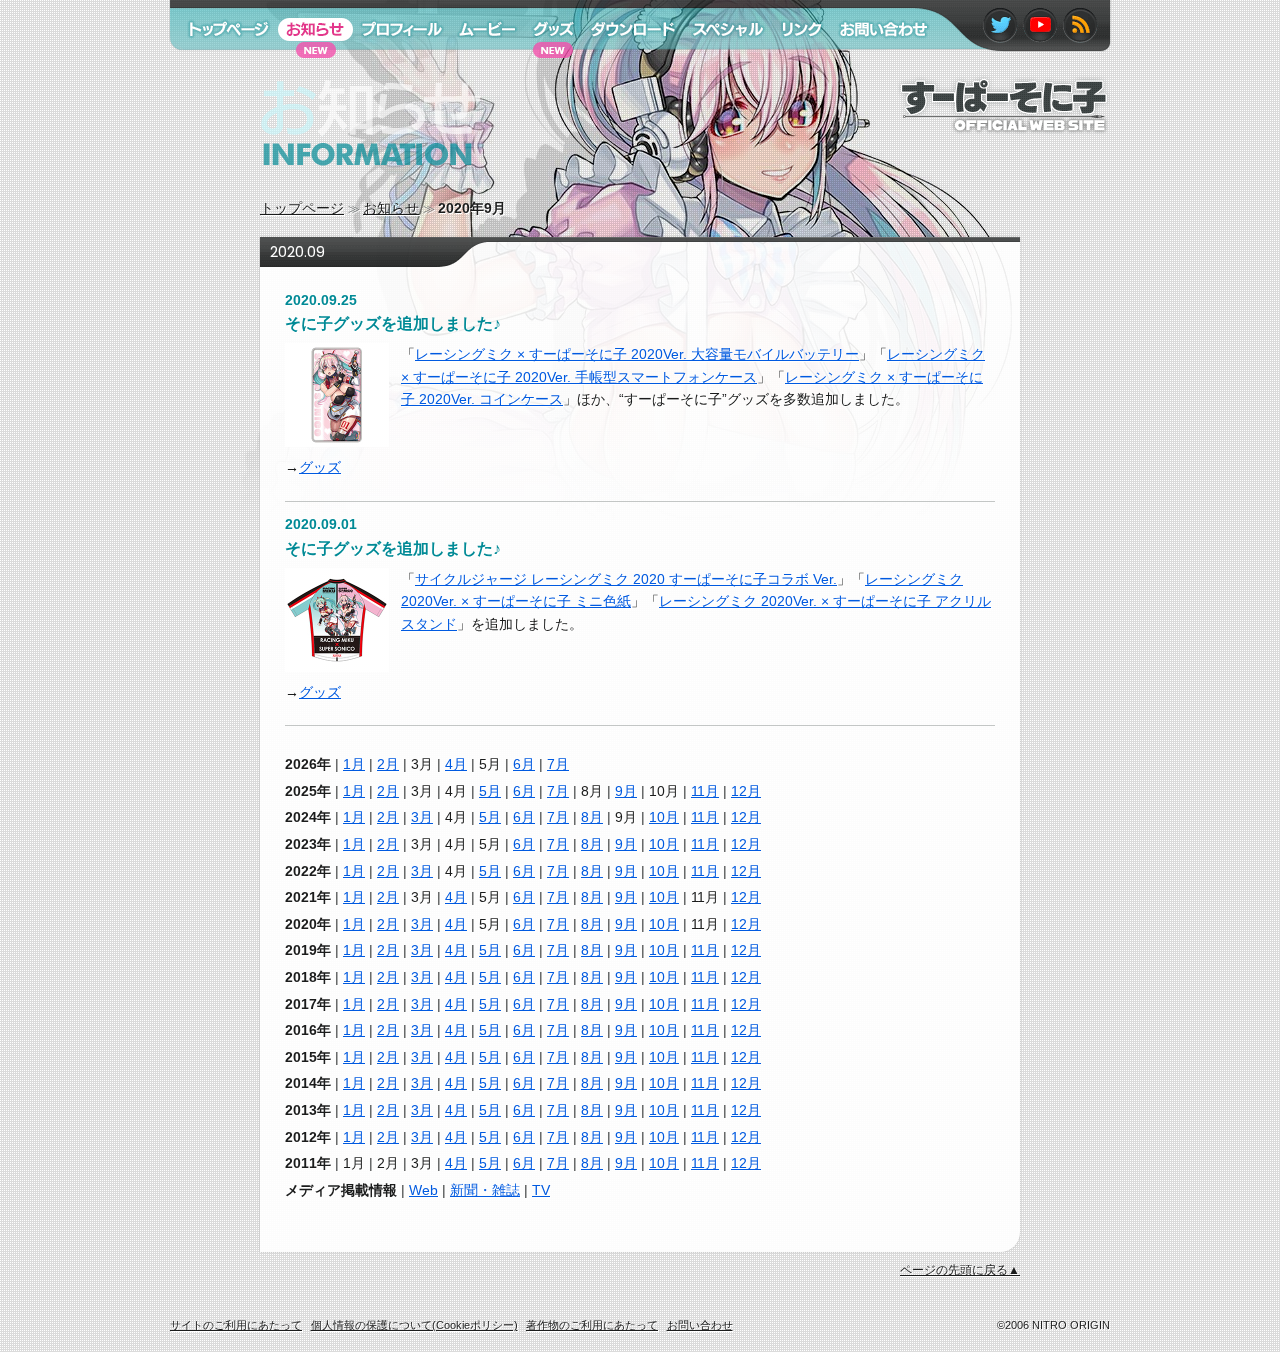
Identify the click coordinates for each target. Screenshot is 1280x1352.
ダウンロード (626, 68)
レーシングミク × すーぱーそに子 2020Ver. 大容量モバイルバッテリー (637, 354)
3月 (422, 817)
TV (541, 1190)
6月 (524, 764)
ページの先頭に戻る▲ (960, 1270)
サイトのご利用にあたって (236, 1325)
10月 (664, 817)
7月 (558, 764)
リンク (793, 68)
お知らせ (391, 208)
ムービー (478, 68)
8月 (592, 817)
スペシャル (719, 68)
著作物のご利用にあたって (592, 1325)
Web (423, 1190)
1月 (354, 764)
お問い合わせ (873, 68)
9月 (626, 791)
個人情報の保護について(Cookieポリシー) (414, 1325)
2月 (388, 764)
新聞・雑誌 (485, 1190)
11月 (705, 791)
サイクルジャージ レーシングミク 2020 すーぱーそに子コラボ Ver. (626, 579)
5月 (490, 791)
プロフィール (395, 68)
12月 (746, 791)
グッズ (320, 467)
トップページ (302, 208)
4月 (456, 764)
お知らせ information (329, 185)
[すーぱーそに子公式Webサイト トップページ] (1004, 124)
